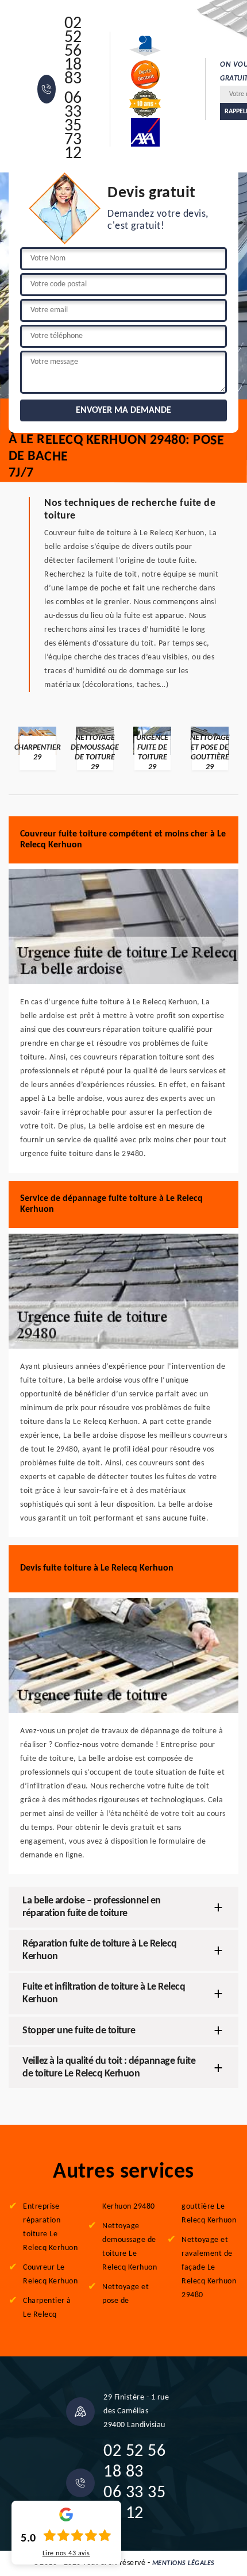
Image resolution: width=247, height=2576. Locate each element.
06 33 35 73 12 (73, 126)
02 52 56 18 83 (73, 52)
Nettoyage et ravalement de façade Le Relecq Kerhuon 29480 (209, 2268)
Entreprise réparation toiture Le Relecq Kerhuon (50, 2227)
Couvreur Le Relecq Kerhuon (50, 2274)
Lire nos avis (66, 2554)
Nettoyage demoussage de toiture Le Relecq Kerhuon (130, 2247)
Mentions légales (184, 2563)
